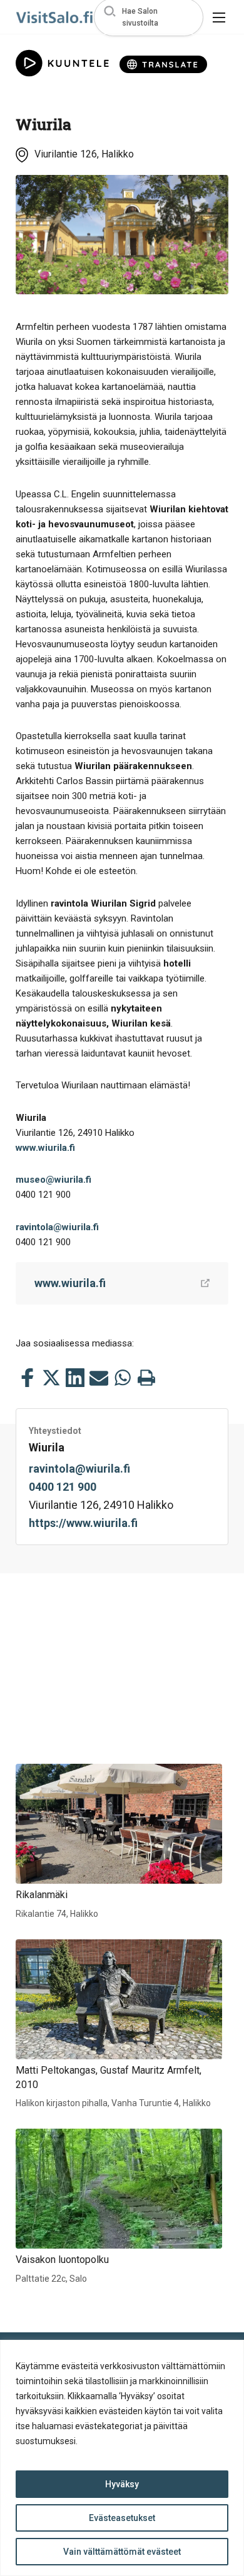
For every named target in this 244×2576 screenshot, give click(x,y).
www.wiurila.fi (45, 1148)
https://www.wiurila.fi (83, 1523)
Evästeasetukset (122, 2518)
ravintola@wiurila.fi (57, 1227)
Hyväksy (122, 2484)
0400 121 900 (63, 1487)
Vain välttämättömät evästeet (122, 2552)
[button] (149, 17)
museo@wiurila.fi (53, 1180)
